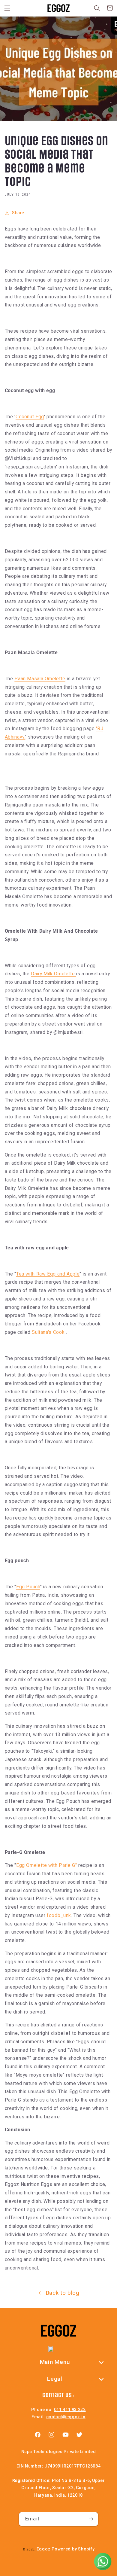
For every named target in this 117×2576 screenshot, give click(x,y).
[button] (7, 8)
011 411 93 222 (70, 2410)
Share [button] (18, 213)
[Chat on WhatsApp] (103, 2562)
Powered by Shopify (73, 2549)
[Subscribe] (91, 2519)
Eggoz (44, 2549)
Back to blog (63, 2293)
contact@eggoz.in (66, 2417)
